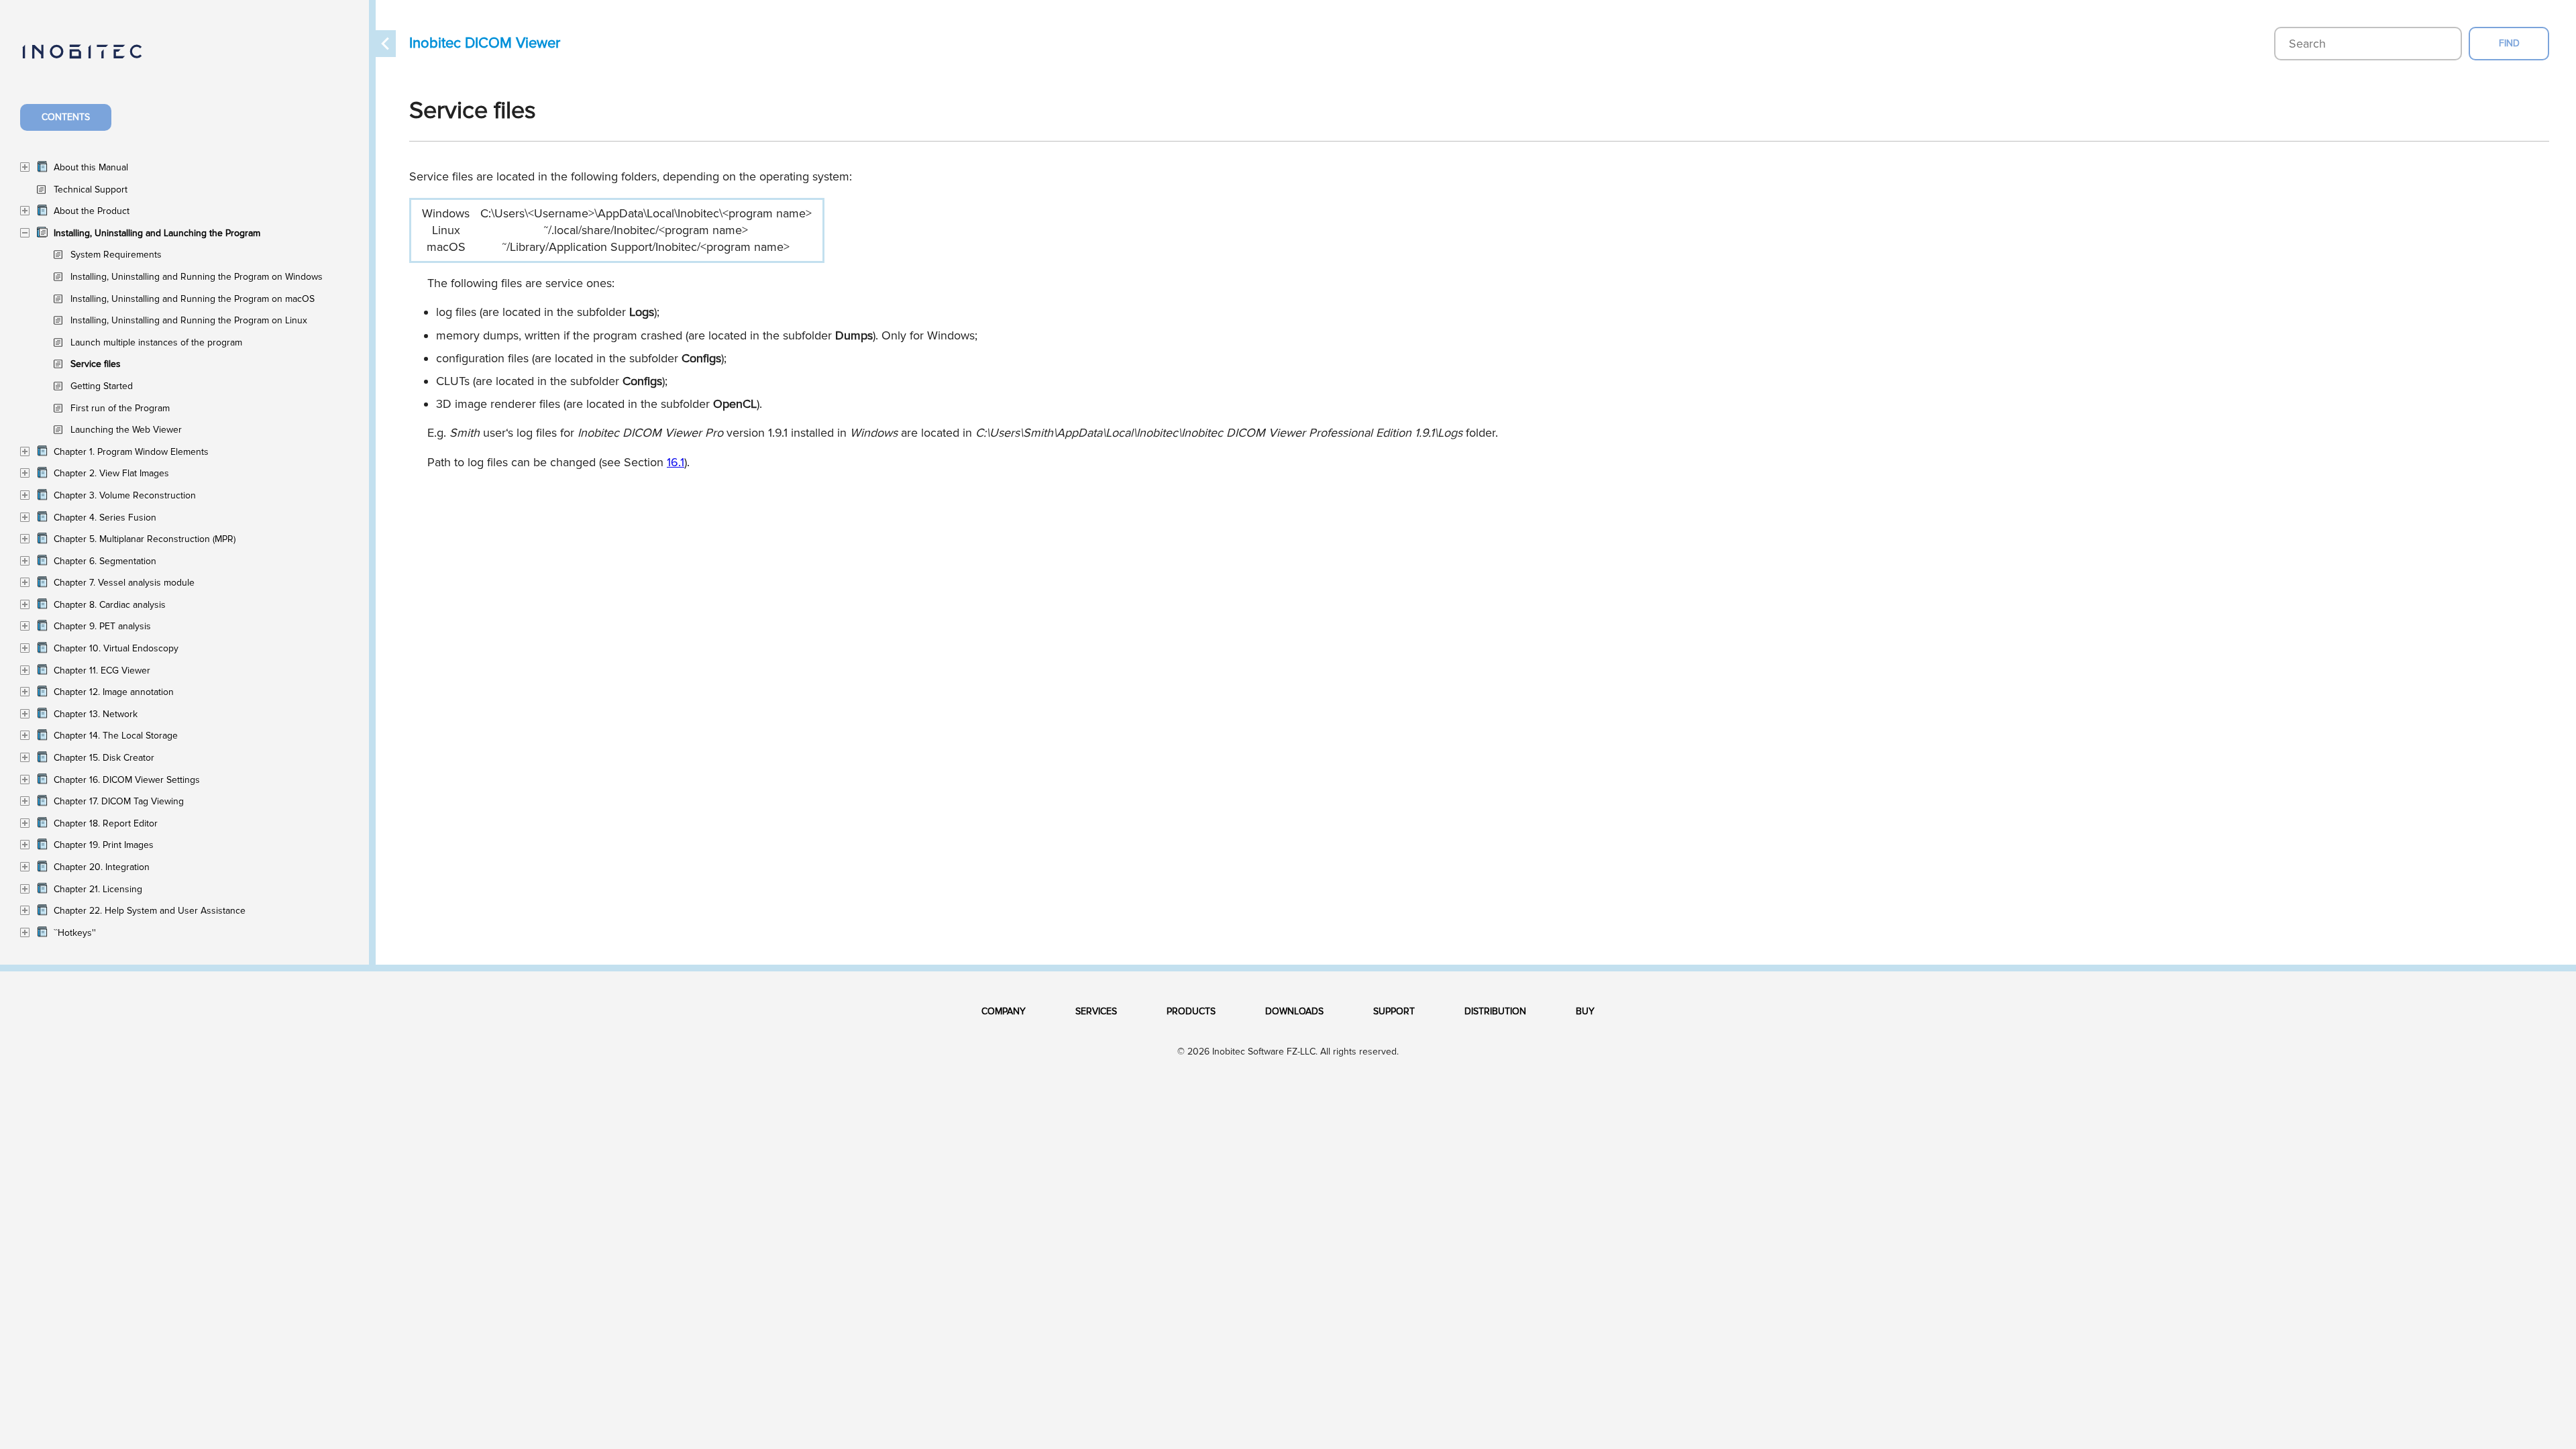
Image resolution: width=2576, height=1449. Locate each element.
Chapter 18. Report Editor (106, 823)
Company (1004, 1011)
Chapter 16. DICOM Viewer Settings (127, 780)
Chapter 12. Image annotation (114, 692)
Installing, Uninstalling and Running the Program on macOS (193, 299)
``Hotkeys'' (75, 933)
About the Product (92, 211)
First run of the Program (120, 408)
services (1096, 1011)
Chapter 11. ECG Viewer (102, 670)
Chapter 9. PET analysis (102, 626)
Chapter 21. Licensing (98, 889)
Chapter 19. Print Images (104, 845)
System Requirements (116, 255)
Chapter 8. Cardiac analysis (110, 605)
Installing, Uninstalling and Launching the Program (157, 233)
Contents (66, 117)
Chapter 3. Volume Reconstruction (125, 495)
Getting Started (102, 386)
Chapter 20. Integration (102, 867)
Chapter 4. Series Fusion (105, 518)
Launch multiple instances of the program (156, 342)
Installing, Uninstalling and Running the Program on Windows (197, 277)
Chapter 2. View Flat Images (111, 473)
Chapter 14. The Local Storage (116, 736)
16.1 (676, 462)
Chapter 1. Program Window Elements (131, 452)
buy (1585, 1011)
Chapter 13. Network (96, 714)
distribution (1495, 1011)
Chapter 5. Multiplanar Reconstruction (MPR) (145, 539)
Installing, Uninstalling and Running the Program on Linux (189, 320)
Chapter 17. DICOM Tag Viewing (119, 801)
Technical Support (91, 190)
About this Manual (91, 167)
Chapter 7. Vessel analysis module (124, 583)
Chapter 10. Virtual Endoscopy (116, 648)
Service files (96, 364)
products (1191, 1011)
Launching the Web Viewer (126, 430)
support (1394, 1011)
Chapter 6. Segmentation (105, 561)
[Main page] (96, 59)
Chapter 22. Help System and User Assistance (150, 911)
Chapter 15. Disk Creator (104, 758)
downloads (1294, 1011)
